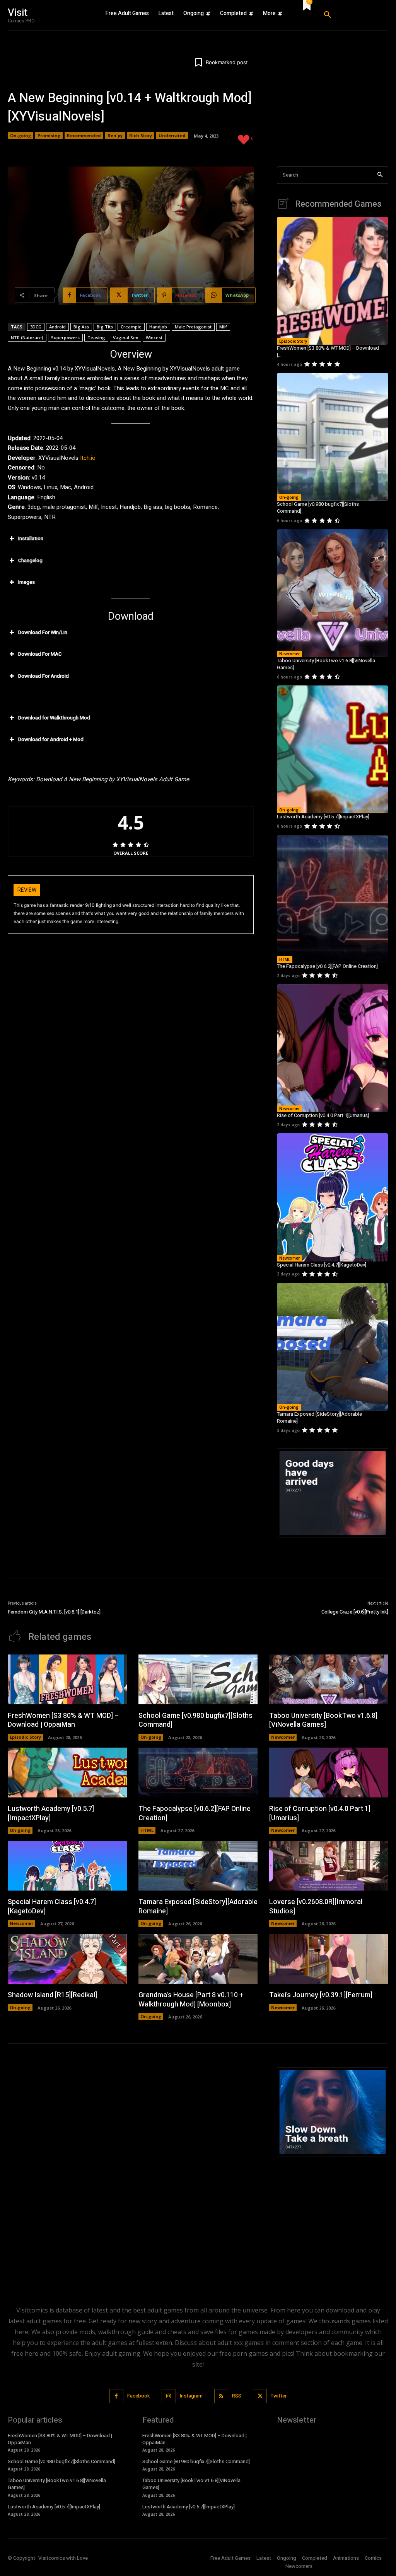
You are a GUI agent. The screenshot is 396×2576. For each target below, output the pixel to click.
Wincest (154, 338)
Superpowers (65, 338)
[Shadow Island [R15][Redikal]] (67, 1959)
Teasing (96, 338)
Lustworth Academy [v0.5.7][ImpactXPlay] (323, 817)
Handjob (158, 327)
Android (57, 327)
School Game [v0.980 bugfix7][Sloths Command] (318, 508)
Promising (49, 135)
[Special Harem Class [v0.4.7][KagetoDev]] (333, 1197)
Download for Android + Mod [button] (51, 739)
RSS (237, 2396)
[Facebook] (116, 2396)
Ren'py (115, 135)
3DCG (36, 327)
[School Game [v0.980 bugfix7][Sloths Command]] (333, 437)
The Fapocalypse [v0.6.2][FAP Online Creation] (327, 966)
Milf (223, 327)
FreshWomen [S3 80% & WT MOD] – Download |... (328, 351)
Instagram (191, 2396)
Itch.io (88, 458)
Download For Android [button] (44, 676)
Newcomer (289, 654)
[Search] (380, 175)
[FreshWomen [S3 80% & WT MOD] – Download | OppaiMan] (333, 281)
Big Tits (105, 327)
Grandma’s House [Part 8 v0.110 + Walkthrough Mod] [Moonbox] (191, 2000)
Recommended (84, 135)
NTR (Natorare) (27, 338)
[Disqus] (131, 2164)
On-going (20, 135)
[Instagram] (169, 2396)
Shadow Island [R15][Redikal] (52, 1995)
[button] (353, 15)
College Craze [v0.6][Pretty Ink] (355, 1612)
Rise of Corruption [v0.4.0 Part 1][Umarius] (323, 1115)
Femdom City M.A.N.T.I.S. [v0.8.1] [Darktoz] (54, 1612)
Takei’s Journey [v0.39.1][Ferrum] (321, 1995)
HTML (285, 959)
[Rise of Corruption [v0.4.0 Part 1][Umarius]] (333, 1048)
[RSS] (221, 2396)
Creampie (131, 327)
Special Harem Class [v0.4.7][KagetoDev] (322, 1265)
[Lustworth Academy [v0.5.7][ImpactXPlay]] (333, 749)
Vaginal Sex (125, 338)
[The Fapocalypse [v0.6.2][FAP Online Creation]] (333, 899)
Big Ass (81, 327)
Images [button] (26, 582)
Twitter (279, 2396)
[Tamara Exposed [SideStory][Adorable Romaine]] (333, 1347)
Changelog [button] (30, 560)
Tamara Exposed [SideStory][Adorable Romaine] (319, 1417)
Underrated (172, 135)
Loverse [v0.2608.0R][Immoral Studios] (316, 1906)
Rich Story (141, 135)
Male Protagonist (193, 327)
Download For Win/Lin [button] (43, 632)
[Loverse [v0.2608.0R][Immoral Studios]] (329, 1866)
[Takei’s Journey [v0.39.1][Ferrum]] (329, 1959)
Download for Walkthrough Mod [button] (54, 718)
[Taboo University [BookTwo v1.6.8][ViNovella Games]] (333, 593)
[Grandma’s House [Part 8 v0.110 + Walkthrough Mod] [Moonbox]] (198, 1959)
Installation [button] (31, 538)
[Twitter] (260, 2396)
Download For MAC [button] (40, 654)
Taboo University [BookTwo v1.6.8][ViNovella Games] (326, 664)
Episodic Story (293, 341)
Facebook (139, 2396)
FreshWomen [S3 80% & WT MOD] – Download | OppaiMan (63, 1720)
